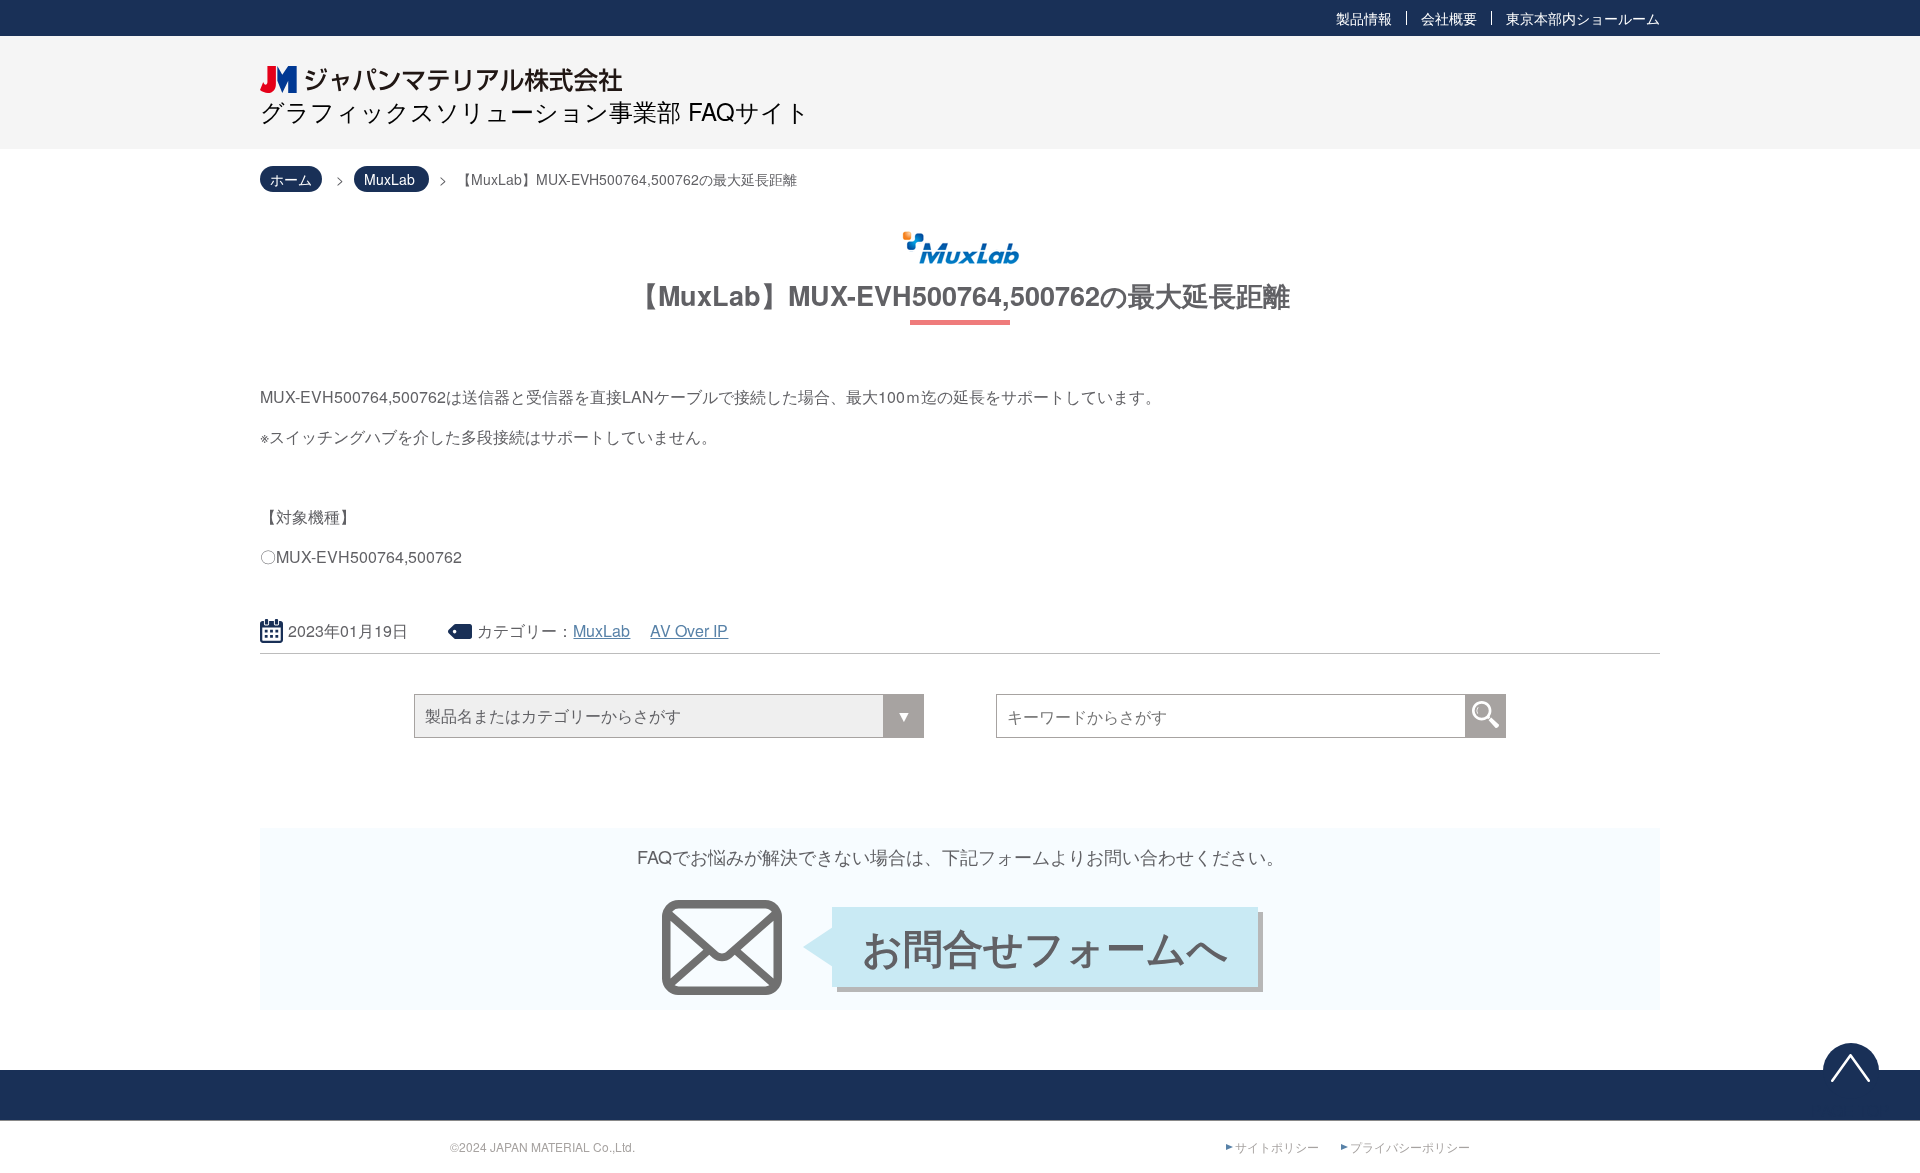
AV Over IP (689, 630)
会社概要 (1449, 18)
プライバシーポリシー (1410, 1146)
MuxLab (601, 630)
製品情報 (1364, 18)
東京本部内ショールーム (1583, 18)
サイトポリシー (1277, 1146)
